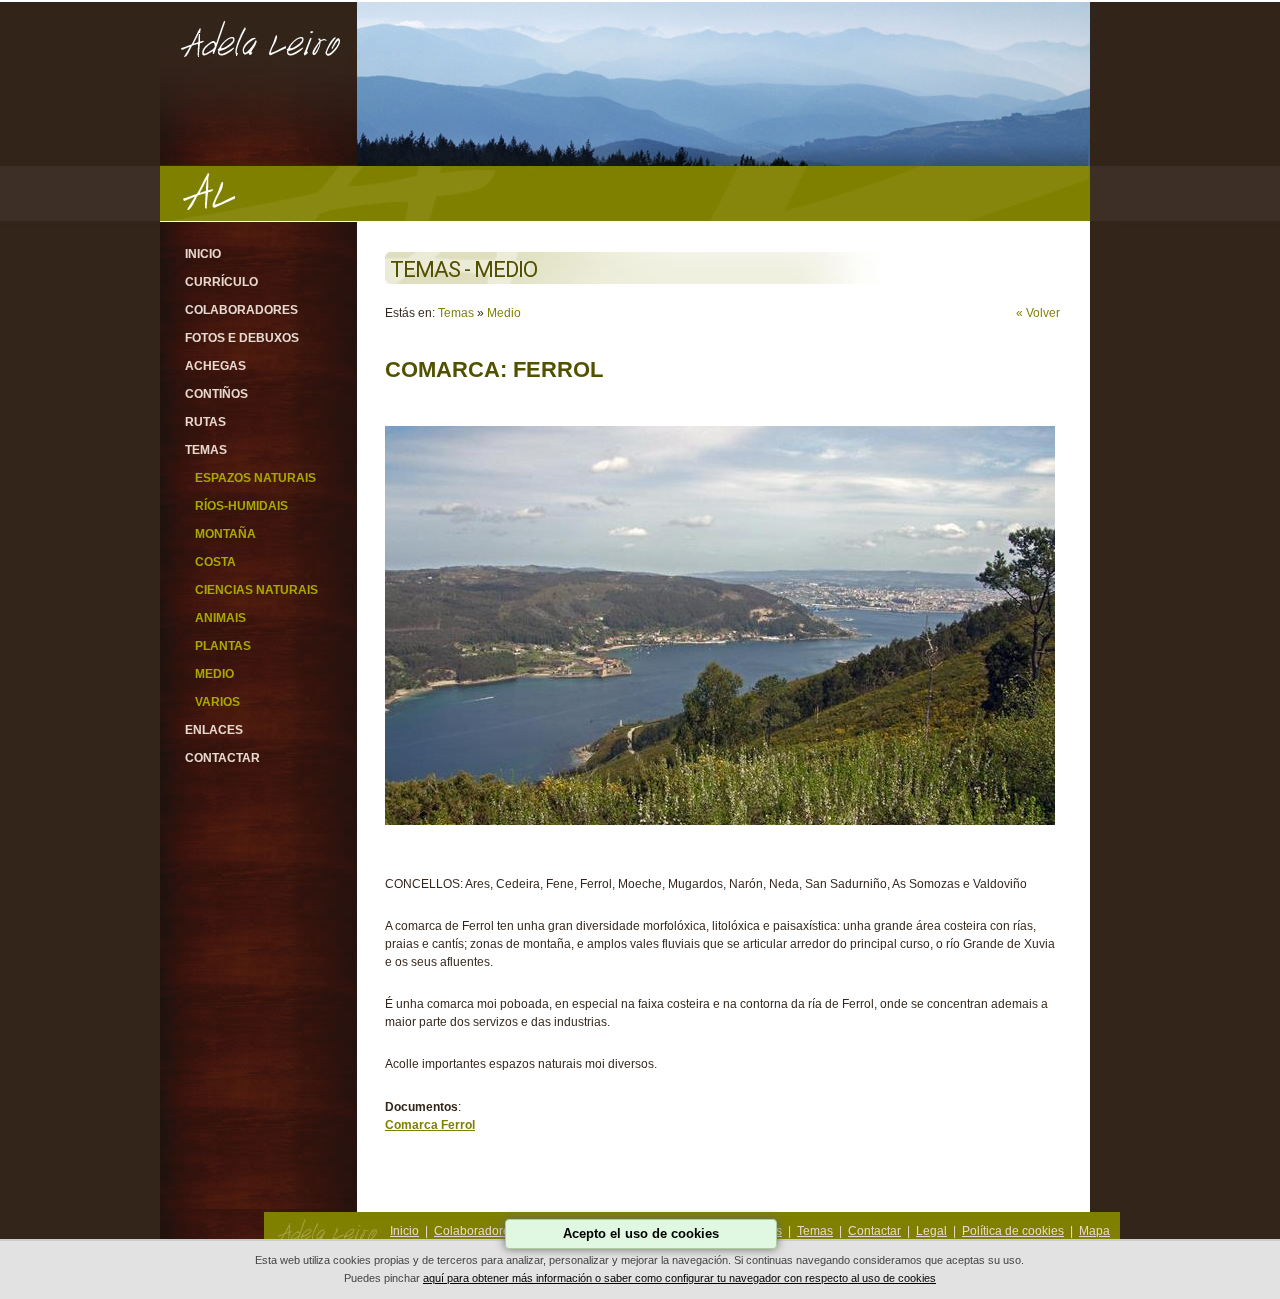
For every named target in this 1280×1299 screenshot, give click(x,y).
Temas (206, 450)
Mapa (1094, 1231)
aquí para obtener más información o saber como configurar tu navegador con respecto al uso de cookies (679, 1278)
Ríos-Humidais (241, 506)
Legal (931, 1231)
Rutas (205, 422)
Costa (215, 562)
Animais (220, 618)
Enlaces (214, 730)
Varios (217, 702)
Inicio (203, 254)
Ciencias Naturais (256, 590)
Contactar (222, 758)
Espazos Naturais (255, 478)
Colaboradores (241, 310)
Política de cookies (1013, 1231)
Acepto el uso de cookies (641, 1233)
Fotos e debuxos (242, 338)
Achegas (215, 366)
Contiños (216, 394)
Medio (214, 674)
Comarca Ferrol (430, 1125)
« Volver (1038, 313)
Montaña (225, 534)
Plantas (223, 646)
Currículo (221, 282)
